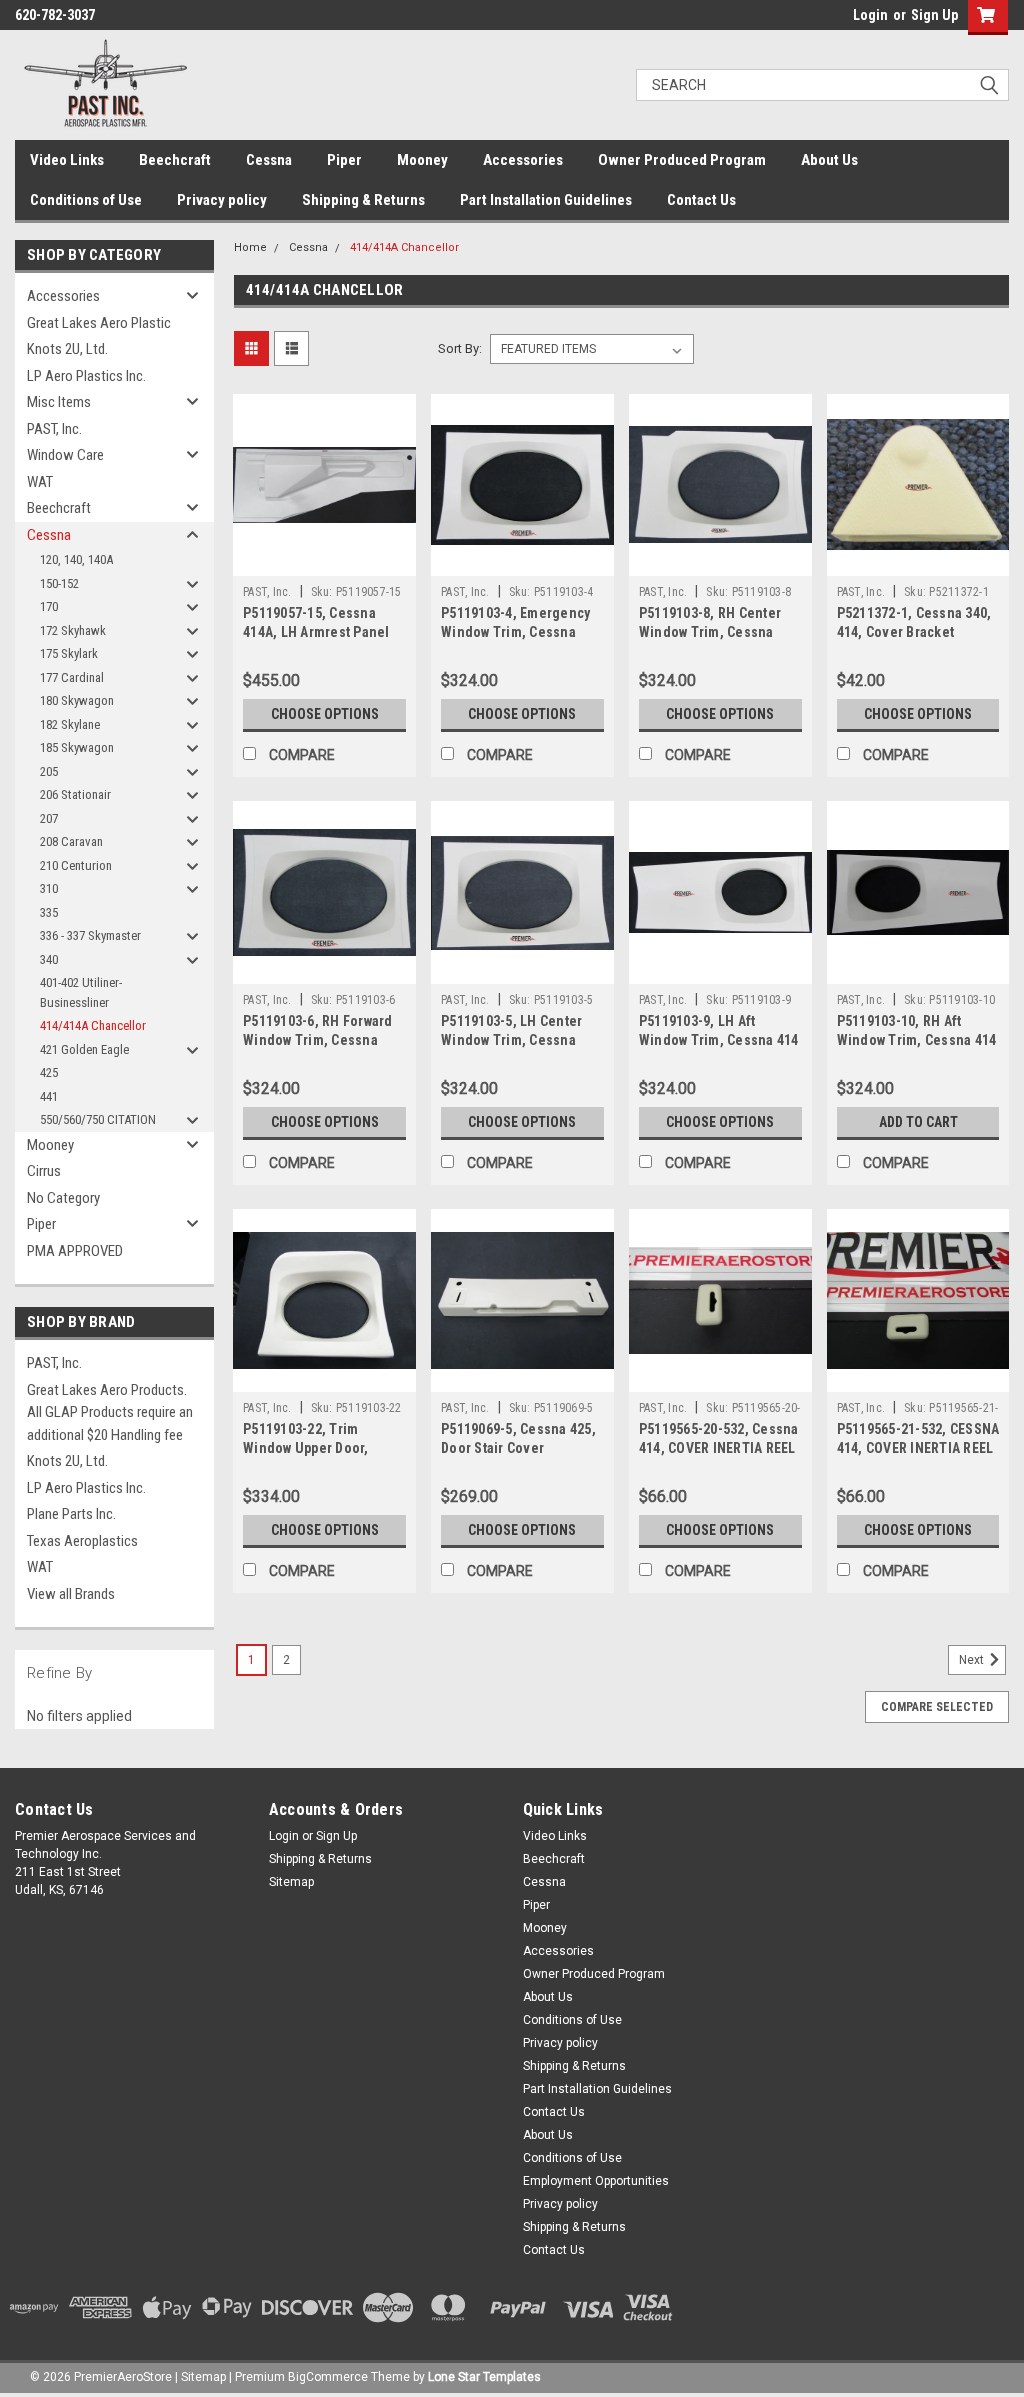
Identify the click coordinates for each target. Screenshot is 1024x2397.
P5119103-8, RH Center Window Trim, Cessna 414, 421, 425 (710, 632)
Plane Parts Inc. (71, 1514)
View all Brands (71, 1594)
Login (870, 15)
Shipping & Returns (363, 200)
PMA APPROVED (75, 1251)
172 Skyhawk (73, 630)
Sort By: (460, 348)
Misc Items (59, 402)
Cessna (269, 160)
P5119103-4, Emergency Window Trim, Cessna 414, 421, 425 (515, 632)
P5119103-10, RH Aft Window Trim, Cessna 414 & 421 (917, 1040)
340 (49, 959)
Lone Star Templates (484, 2377)
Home (250, 247)
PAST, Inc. (54, 429)
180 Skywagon (77, 700)
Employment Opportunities (596, 2181)
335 (49, 912)
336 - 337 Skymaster (90, 935)
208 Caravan (71, 841)
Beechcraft (175, 160)
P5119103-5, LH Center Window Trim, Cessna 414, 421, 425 (511, 1040)
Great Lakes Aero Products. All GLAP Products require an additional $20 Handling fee (110, 1412)
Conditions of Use (86, 200)
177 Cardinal (72, 677)
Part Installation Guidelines (546, 200)
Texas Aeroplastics (82, 1541)
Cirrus (44, 1171)
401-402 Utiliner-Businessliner (81, 992)
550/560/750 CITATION (98, 1119)
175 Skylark (69, 653)
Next (973, 1660)
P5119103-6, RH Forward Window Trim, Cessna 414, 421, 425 (318, 1040)
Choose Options (325, 714)
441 (49, 1096)
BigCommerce (328, 2377)
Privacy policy (222, 200)
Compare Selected (937, 1707)
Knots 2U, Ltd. (67, 349)
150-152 (59, 583)
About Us (829, 160)
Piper (344, 160)
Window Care (65, 455)
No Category (63, 1198)
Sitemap (291, 1882)
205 (49, 771)
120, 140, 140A (76, 559)
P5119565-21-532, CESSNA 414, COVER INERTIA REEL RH (918, 1448)
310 (49, 888)
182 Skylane (70, 724)
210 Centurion (76, 865)
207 (49, 818)
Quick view (325, 561)
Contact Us (701, 200)
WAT (40, 482)
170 (49, 606)
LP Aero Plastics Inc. (86, 376)
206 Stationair (75, 794)
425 (49, 1072)
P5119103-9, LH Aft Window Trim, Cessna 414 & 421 (719, 1040)
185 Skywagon (77, 747)
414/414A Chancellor (93, 1025)
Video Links (67, 160)
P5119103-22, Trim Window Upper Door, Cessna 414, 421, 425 (308, 1448)
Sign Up (934, 15)
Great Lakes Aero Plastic (99, 323)
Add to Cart (918, 1122)
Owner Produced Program (682, 160)
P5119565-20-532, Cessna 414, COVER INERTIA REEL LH (719, 1448)
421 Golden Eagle (84, 1049)
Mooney (422, 160)
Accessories (523, 160)
